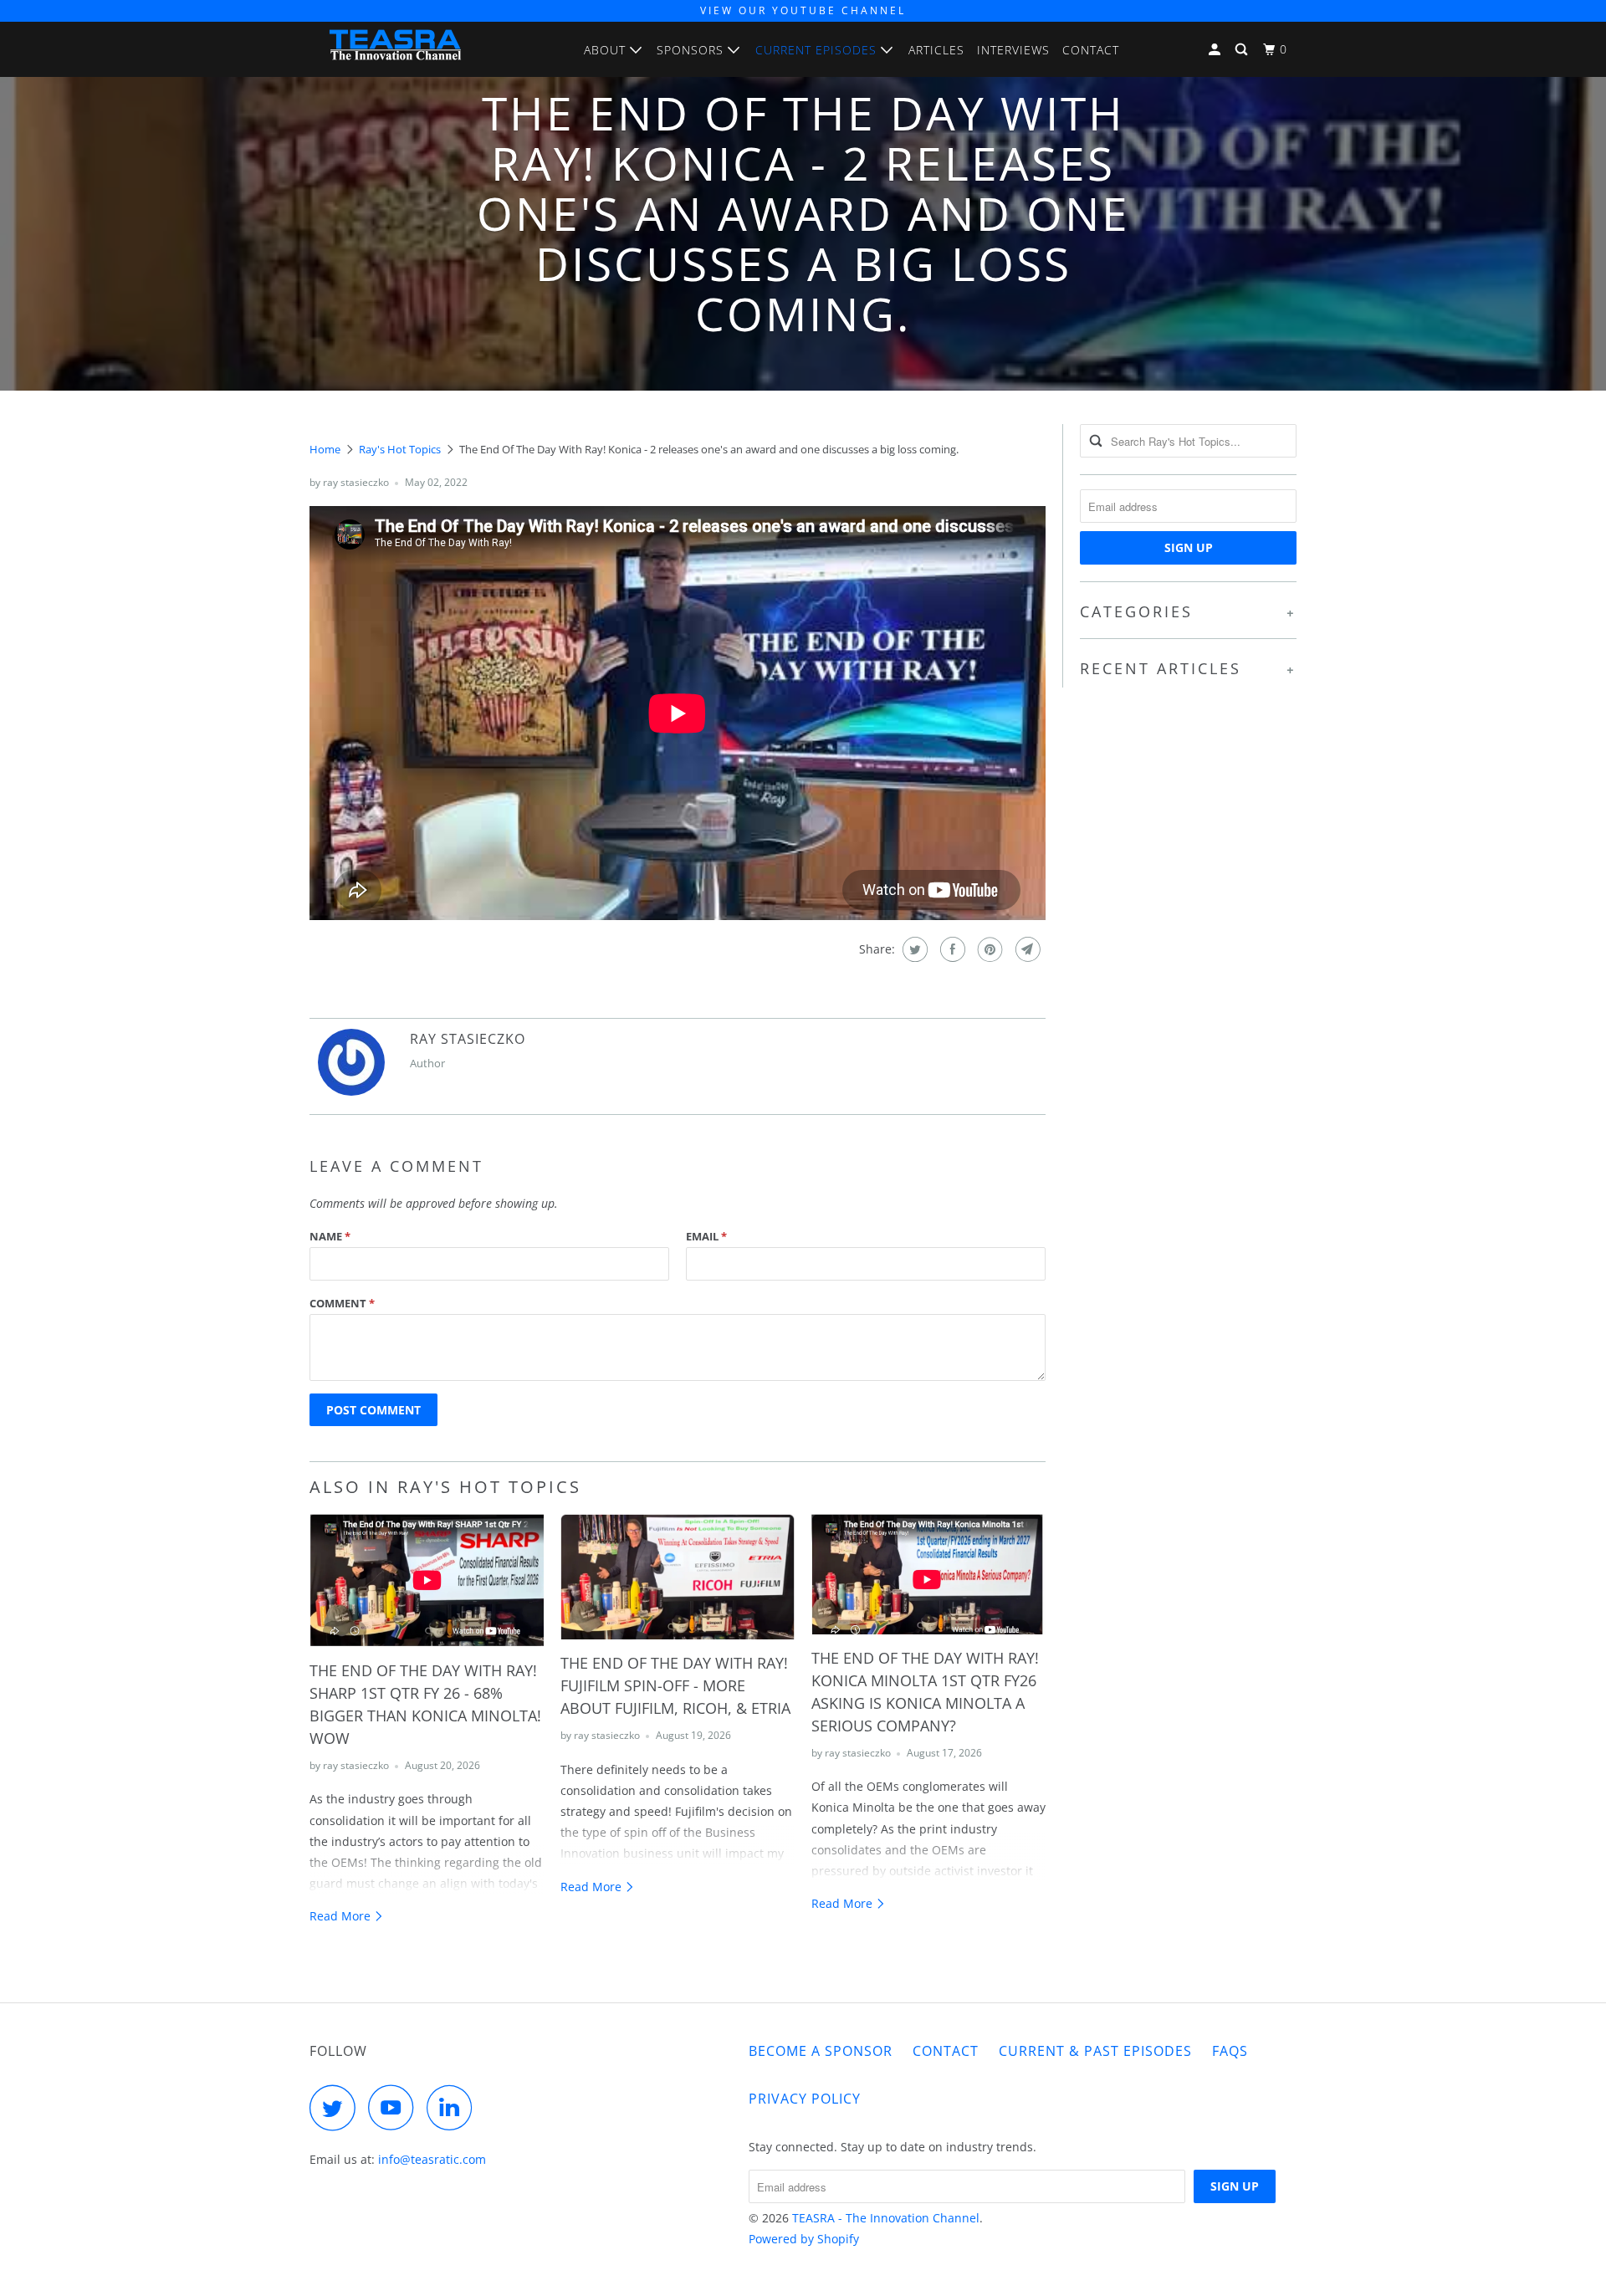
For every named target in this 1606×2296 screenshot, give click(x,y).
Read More (342, 1916)
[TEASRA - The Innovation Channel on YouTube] (396, 2107)
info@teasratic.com (432, 2159)
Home (325, 449)
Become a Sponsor (821, 2051)
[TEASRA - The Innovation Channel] (395, 49)
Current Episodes (818, 50)
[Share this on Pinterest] (988, 949)
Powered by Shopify (804, 2239)
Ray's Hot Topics (400, 449)
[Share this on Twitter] (913, 949)
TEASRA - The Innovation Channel (886, 2218)
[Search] (1243, 50)
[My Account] (1216, 50)
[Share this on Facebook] (951, 949)
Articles (936, 50)
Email (706, 1236)
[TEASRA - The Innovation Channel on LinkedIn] (454, 2107)
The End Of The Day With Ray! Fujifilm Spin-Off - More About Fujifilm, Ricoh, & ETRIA (675, 1685)
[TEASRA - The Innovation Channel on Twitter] (337, 2107)
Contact (1091, 50)
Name (330, 1236)
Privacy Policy (805, 2099)
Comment (342, 1303)
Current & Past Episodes (1095, 2051)
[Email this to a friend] (1026, 949)
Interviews (1013, 50)
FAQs (1230, 2051)
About (607, 50)
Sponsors (692, 50)
